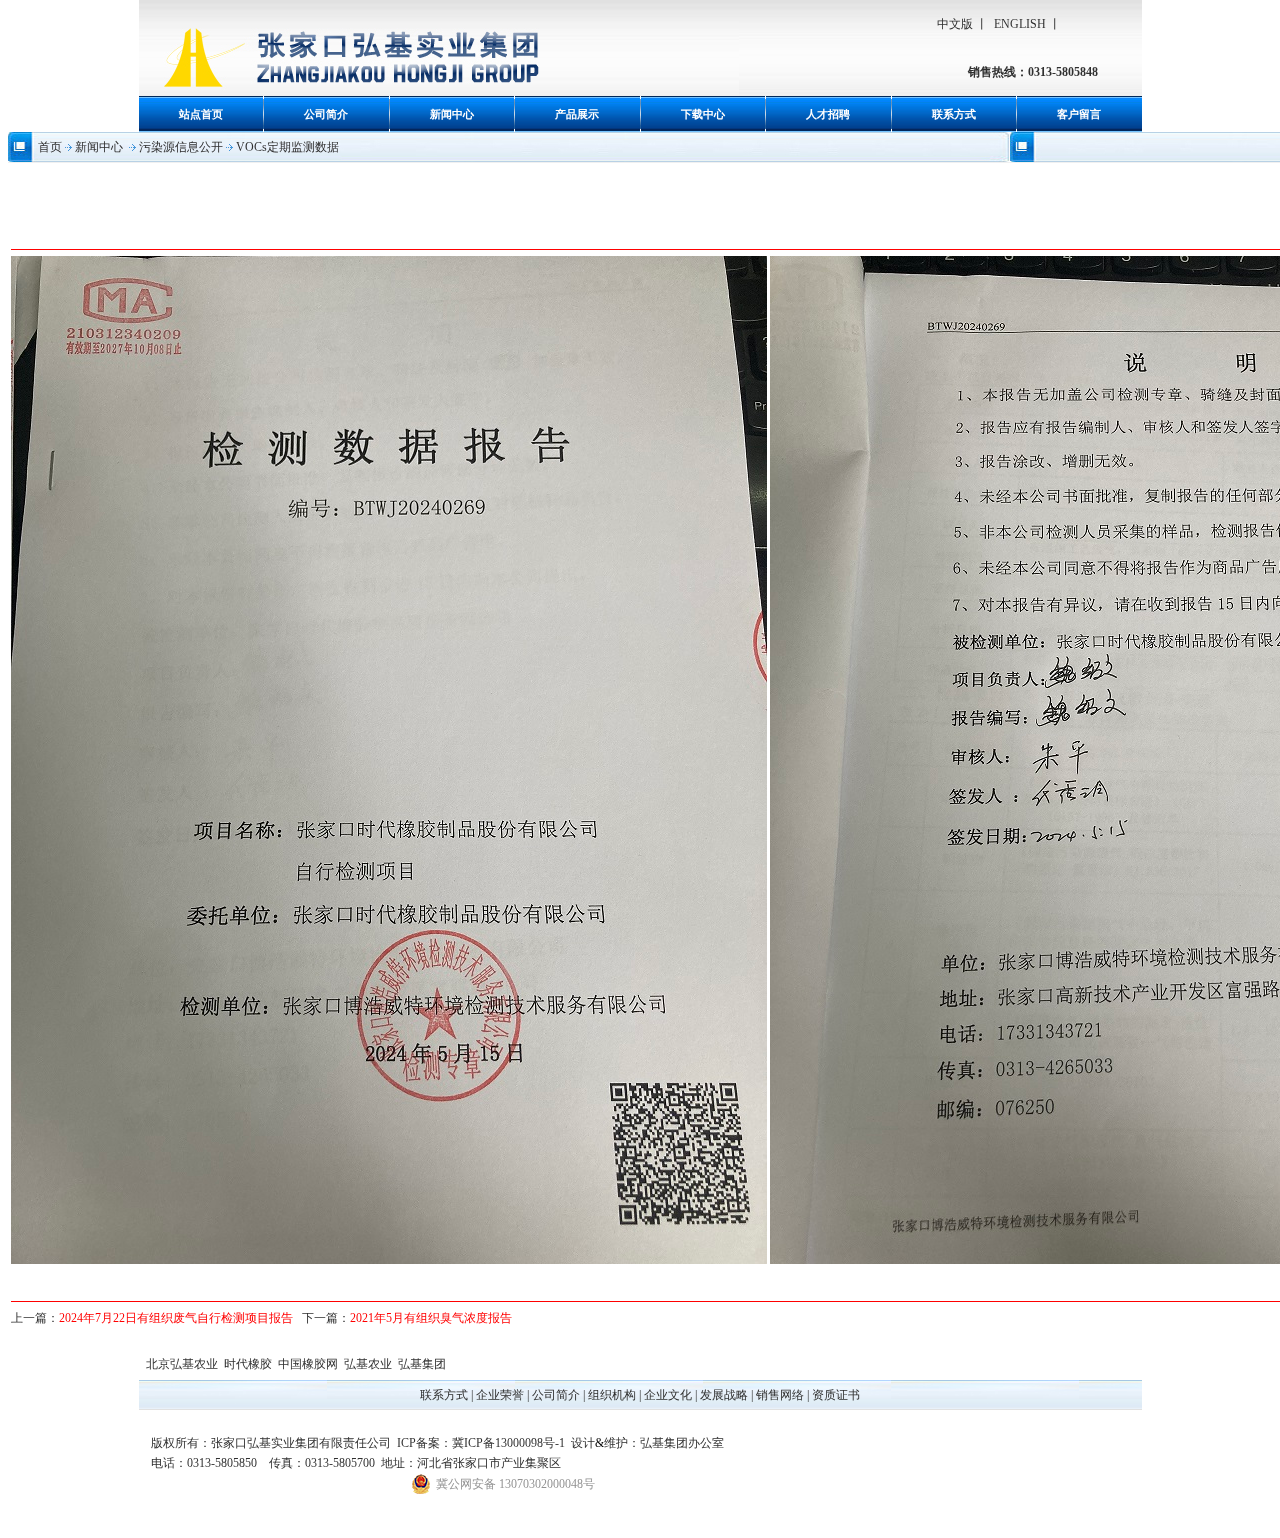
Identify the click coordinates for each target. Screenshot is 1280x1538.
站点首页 (201, 114)
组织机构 (612, 1395)
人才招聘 (828, 114)
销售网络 (780, 1395)
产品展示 (577, 114)
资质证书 (836, 1395)
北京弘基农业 (182, 1364)
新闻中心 (452, 114)
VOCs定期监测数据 (287, 147)
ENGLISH (1020, 24)
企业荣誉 (500, 1395)
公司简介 (326, 114)
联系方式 (954, 114)
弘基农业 (368, 1364)
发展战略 (724, 1395)
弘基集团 (422, 1364)
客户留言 (1079, 114)
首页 (50, 147)
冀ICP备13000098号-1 (508, 1443)
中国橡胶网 (308, 1364)
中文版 (955, 24)
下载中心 (703, 114)
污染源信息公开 (181, 147)
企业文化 (668, 1395)
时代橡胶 (248, 1364)
